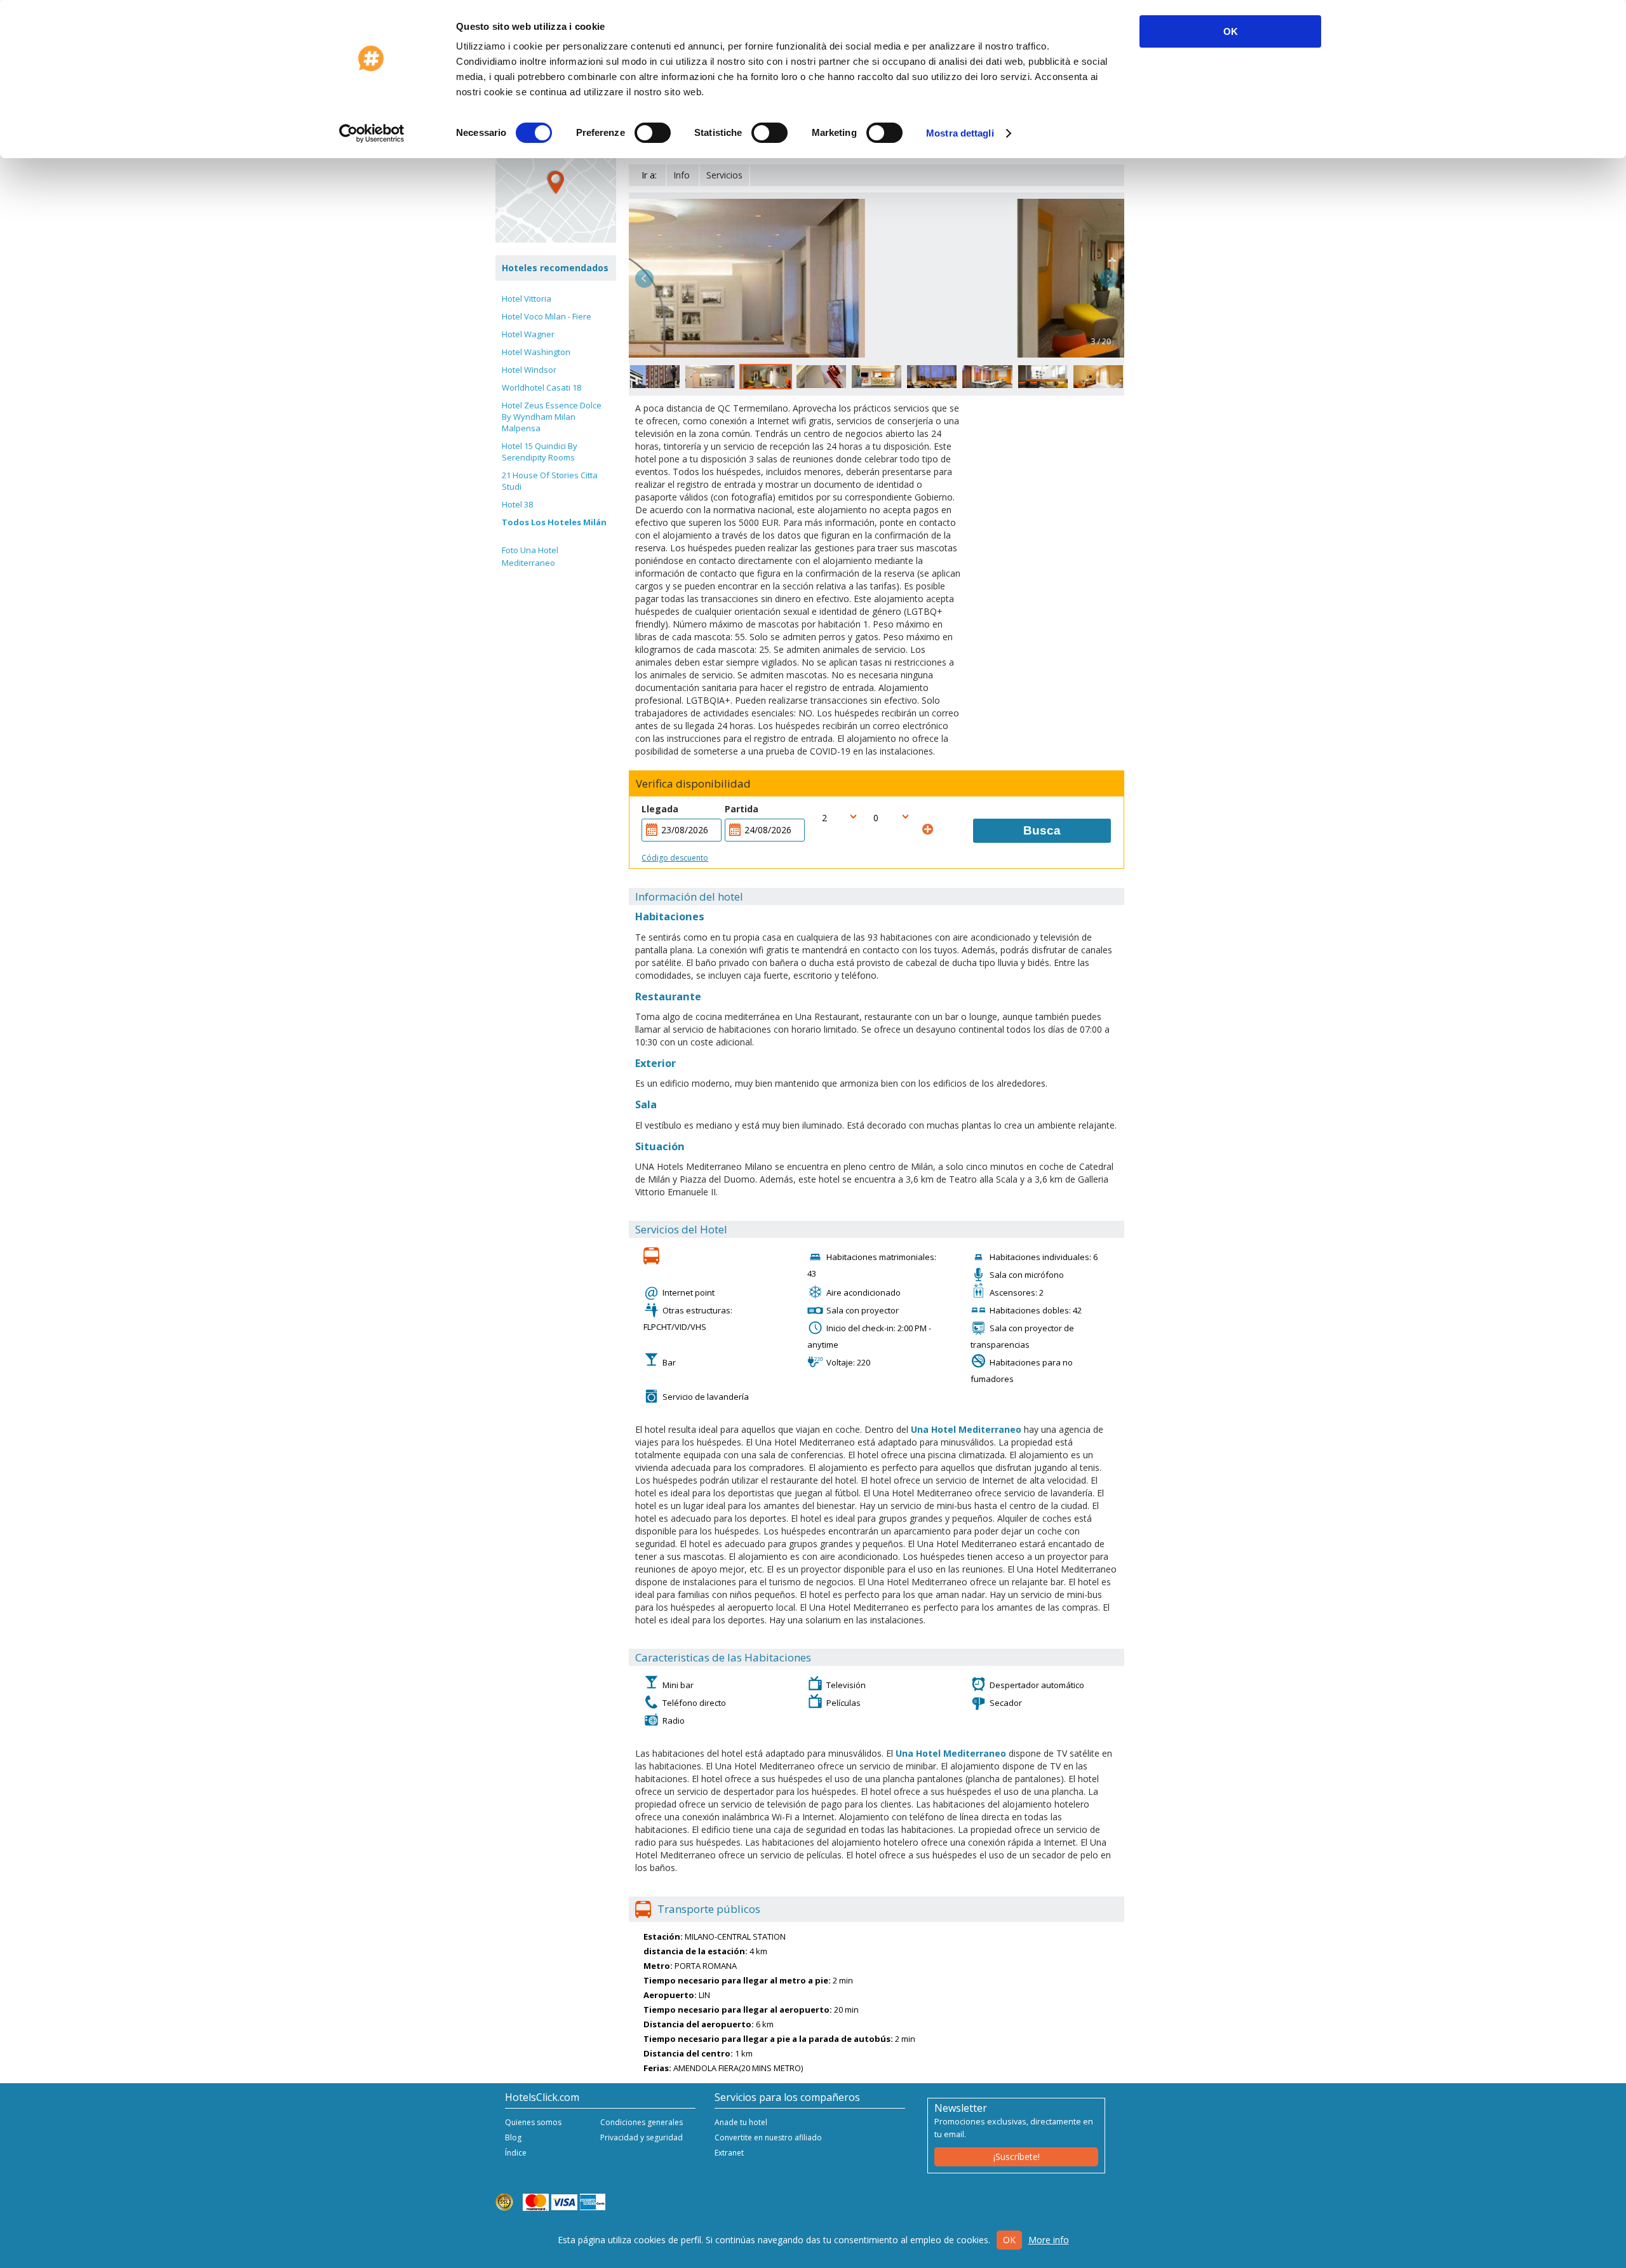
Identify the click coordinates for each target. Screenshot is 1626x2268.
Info (682, 175)
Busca (1042, 830)
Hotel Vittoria (527, 299)
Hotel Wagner (528, 334)
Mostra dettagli (960, 133)
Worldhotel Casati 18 (541, 387)
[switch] (653, 133)
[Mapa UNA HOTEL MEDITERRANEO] (556, 182)
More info (1049, 2240)
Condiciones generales (642, 2122)
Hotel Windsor (529, 370)
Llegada (660, 809)
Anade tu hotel (741, 2122)
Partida (742, 809)
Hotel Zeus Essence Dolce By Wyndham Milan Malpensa (552, 417)
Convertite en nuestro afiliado (768, 2137)
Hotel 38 (517, 504)
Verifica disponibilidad (693, 784)
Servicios (724, 175)
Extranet (729, 2153)
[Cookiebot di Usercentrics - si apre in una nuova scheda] (372, 133)
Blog (513, 2137)
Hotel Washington (536, 352)
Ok (1009, 2240)
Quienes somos (533, 2122)
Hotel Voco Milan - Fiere (547, 316)
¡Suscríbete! (1017, 2157)
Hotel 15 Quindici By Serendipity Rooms (540, 452)
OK (1231, 31)
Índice (516, 2153)
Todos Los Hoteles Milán (554, 522)
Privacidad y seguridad (642, 2137)
